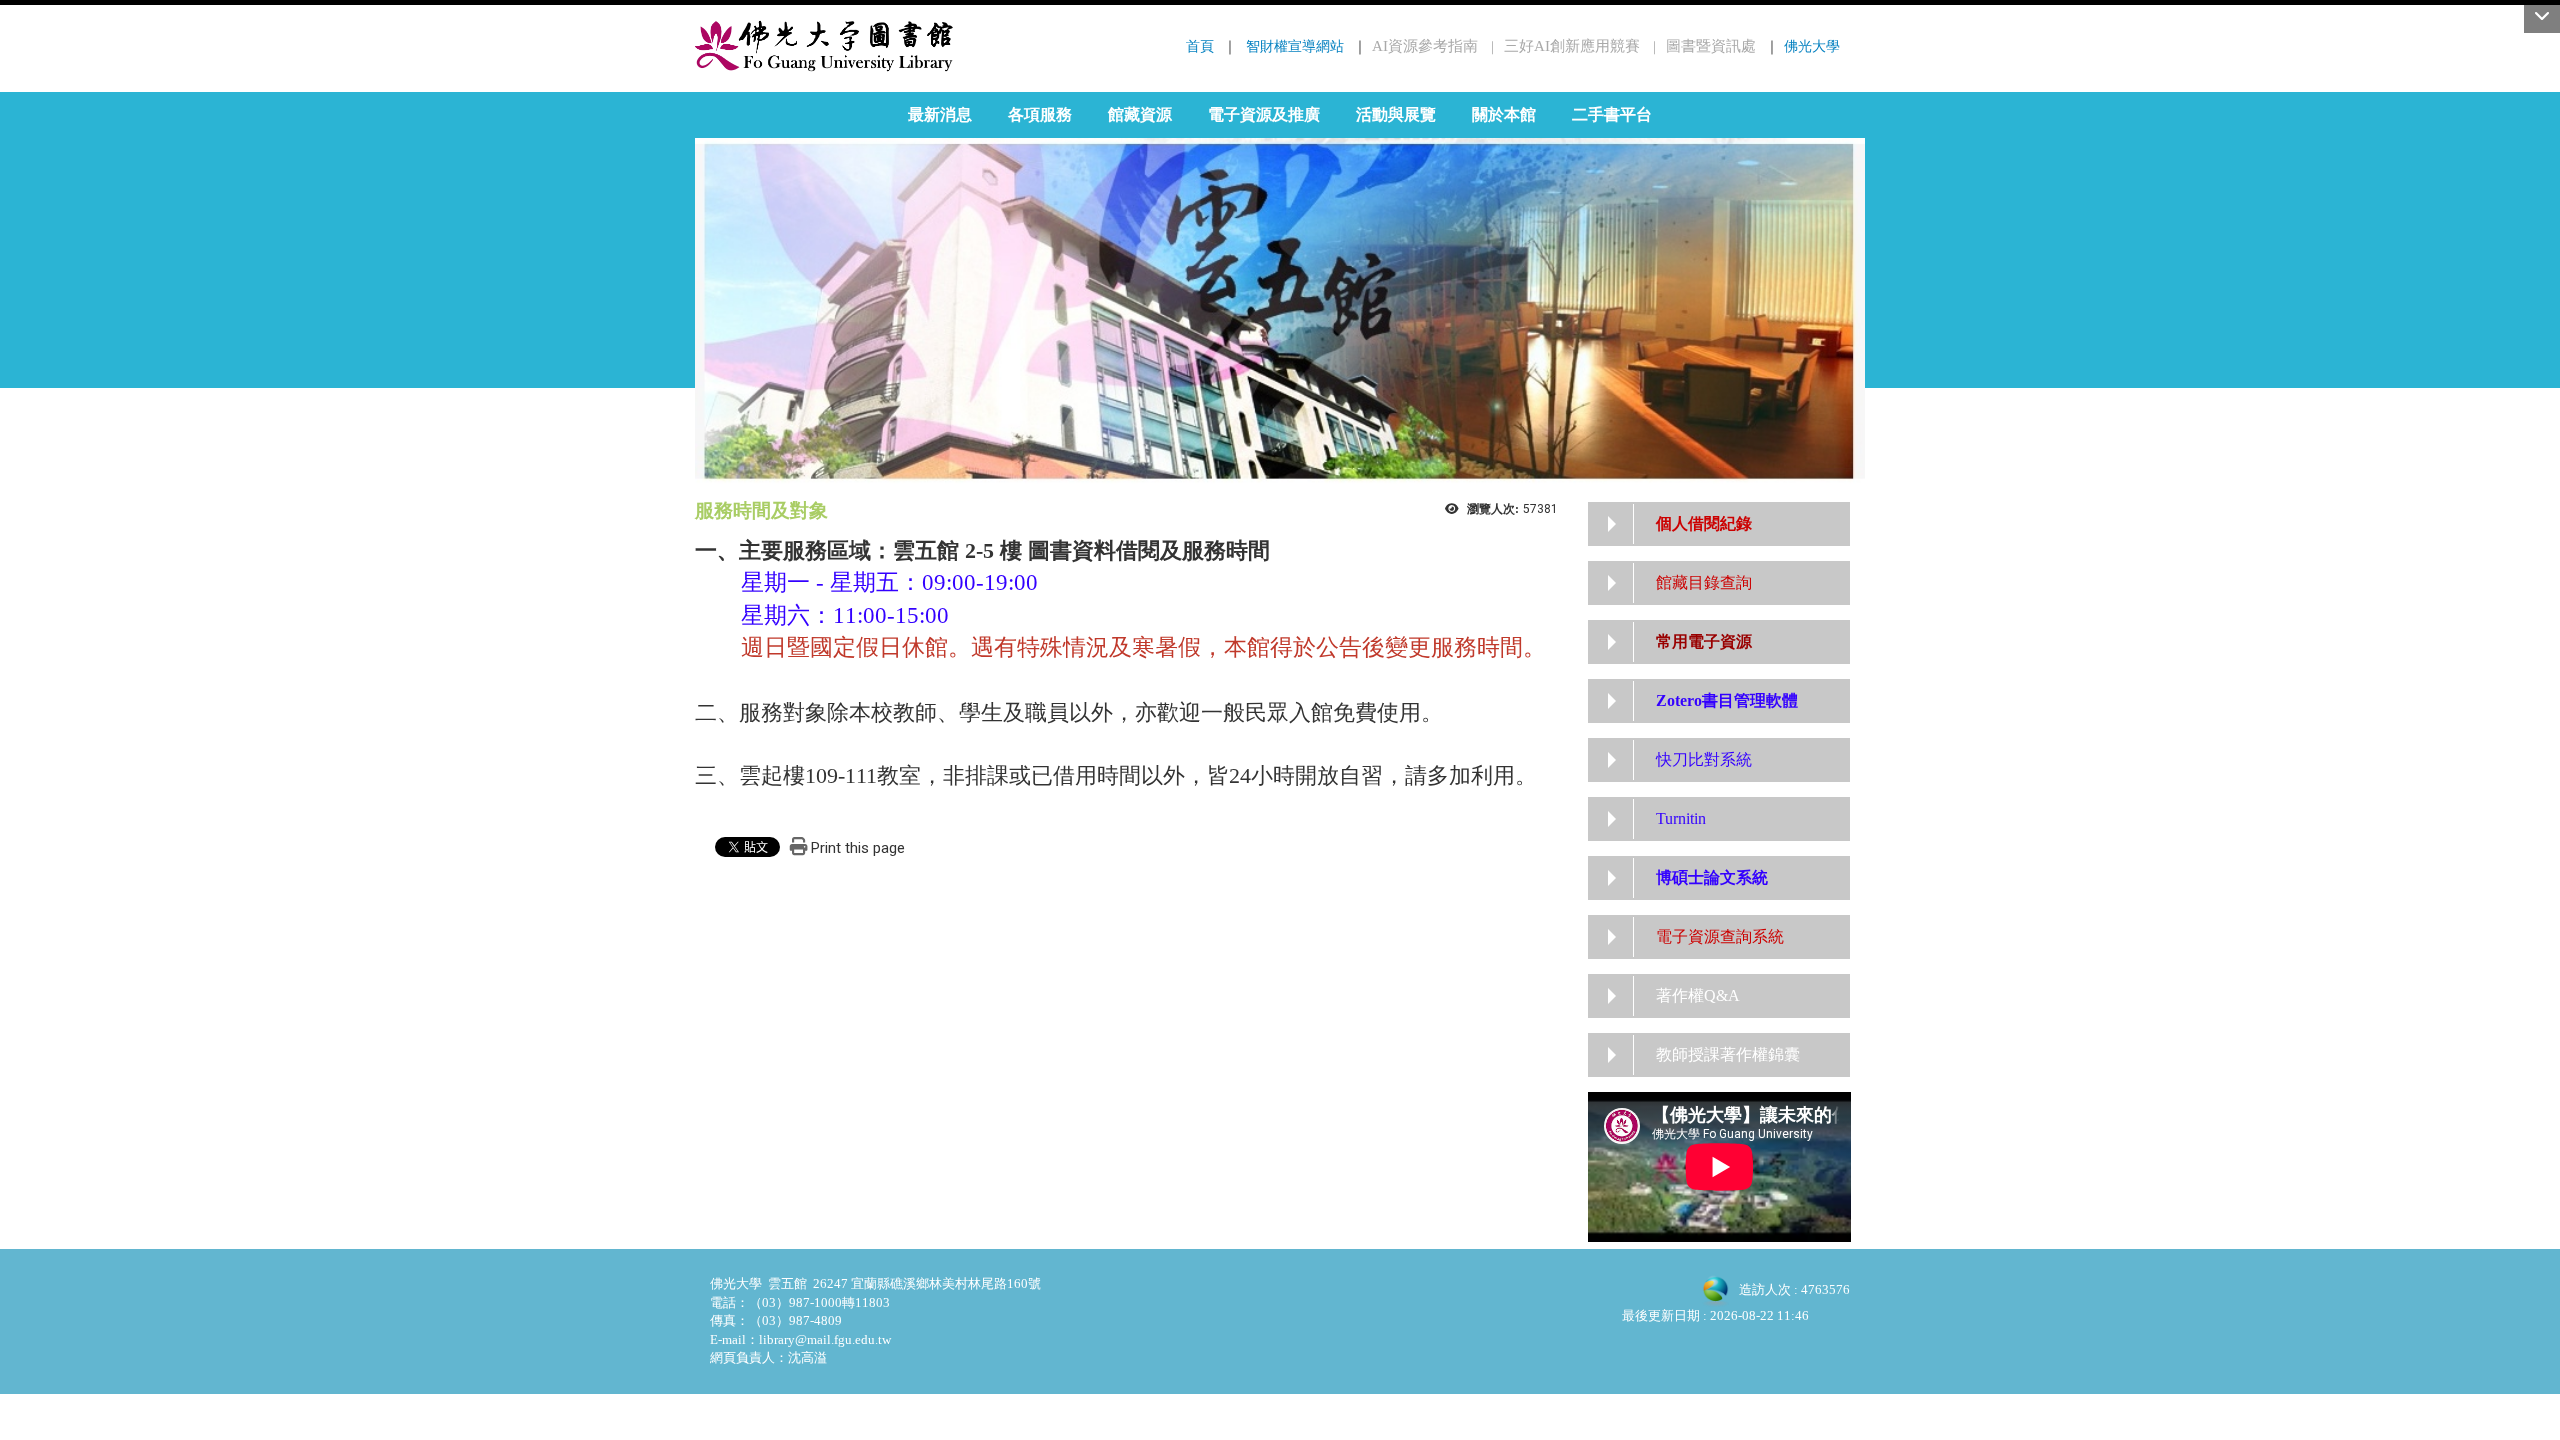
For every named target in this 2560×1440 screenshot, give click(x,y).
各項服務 (1040, 114)
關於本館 (1504, 114)
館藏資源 (1140, 114)
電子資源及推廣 (1264, 114)
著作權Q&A (1698, 995)
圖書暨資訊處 (1711, 46)
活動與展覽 (1396, 114)
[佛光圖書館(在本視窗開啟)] (824, 46)
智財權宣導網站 (1295, 46)
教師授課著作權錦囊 (1728, 1054)
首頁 (1200, 46)
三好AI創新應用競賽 (1572, 46)
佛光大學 (1812, 46)
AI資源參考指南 (1425, 46)
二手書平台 (1612, 114)
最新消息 (940, 114)
